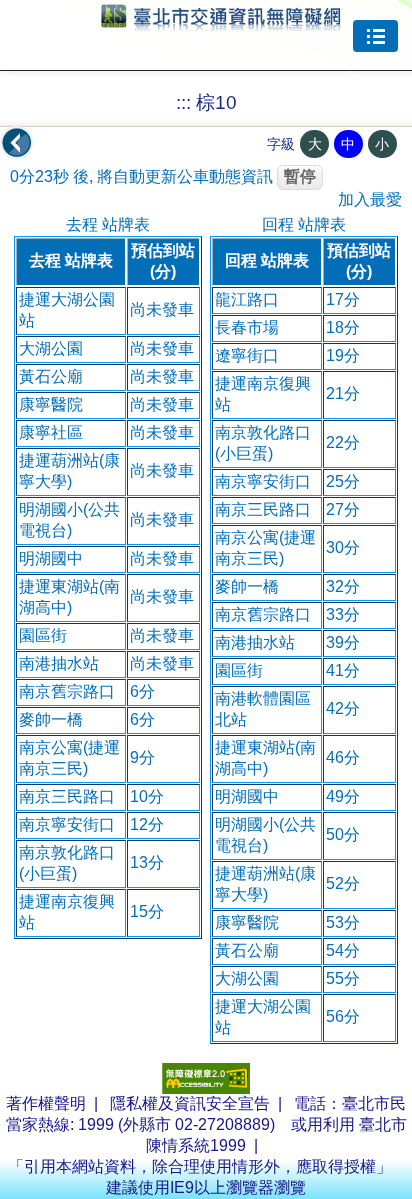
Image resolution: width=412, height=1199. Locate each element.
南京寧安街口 (67, 824)
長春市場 (247, 327)
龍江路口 (247, 299)
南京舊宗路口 (67, 691)
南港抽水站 (59, 663)
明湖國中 (51, 558)
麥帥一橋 (51, 719)
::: (183, 102)
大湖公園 (51, 348)
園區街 (43, 635)
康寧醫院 (51, 404)
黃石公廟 (51, 376)
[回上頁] (17, 143)
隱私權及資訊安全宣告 (190, 1103)
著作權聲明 (46, 1103)
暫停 (300, 176)
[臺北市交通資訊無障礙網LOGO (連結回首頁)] (221, 22)
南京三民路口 (67, 796)
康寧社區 (51, 432)
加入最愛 (370, 199)
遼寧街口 (247, 355)
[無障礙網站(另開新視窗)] (206, 1088)
